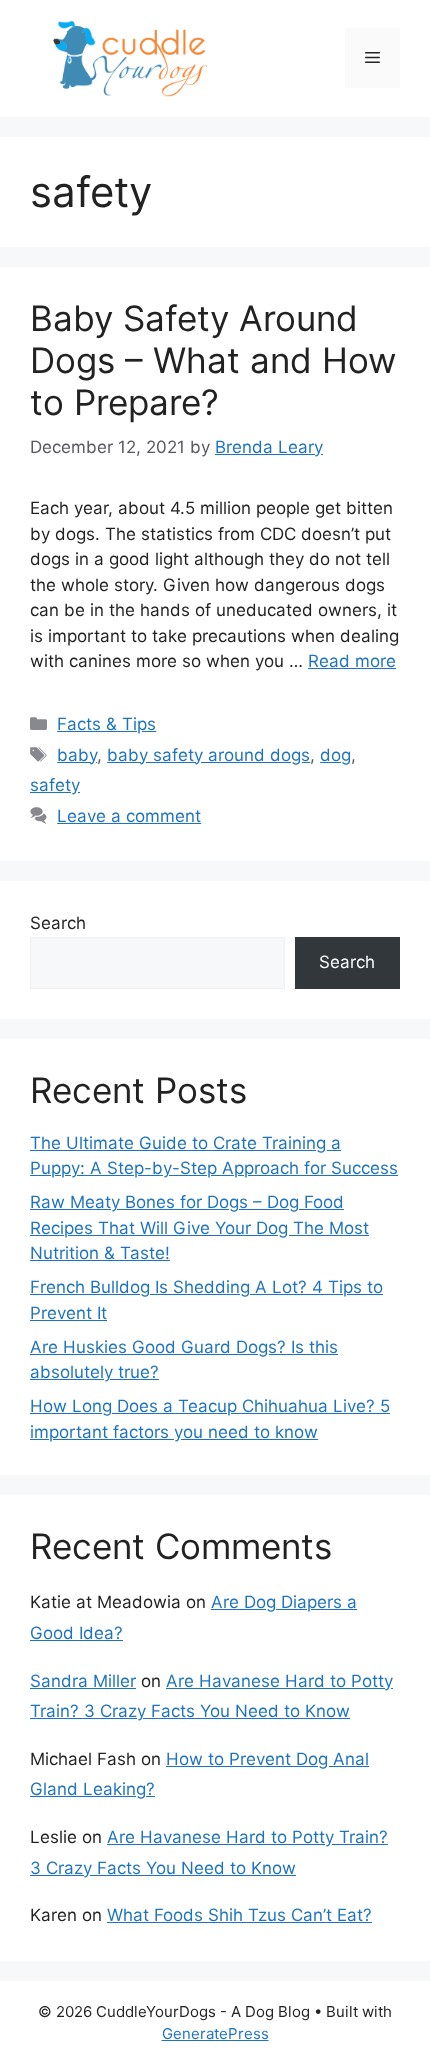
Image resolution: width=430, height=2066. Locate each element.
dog (335, 755)
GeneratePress (215, 2033)
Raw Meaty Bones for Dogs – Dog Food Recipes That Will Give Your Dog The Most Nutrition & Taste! (199, 1227)
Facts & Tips (106, 724)
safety (55, 785)
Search (58, 923)
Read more (352, 661)
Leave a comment (129, 816)
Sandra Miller (83, 1681)
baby (77, 755)
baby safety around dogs (208, 755)
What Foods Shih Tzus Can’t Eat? (239, 1915)
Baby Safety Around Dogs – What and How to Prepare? (213, 360)
